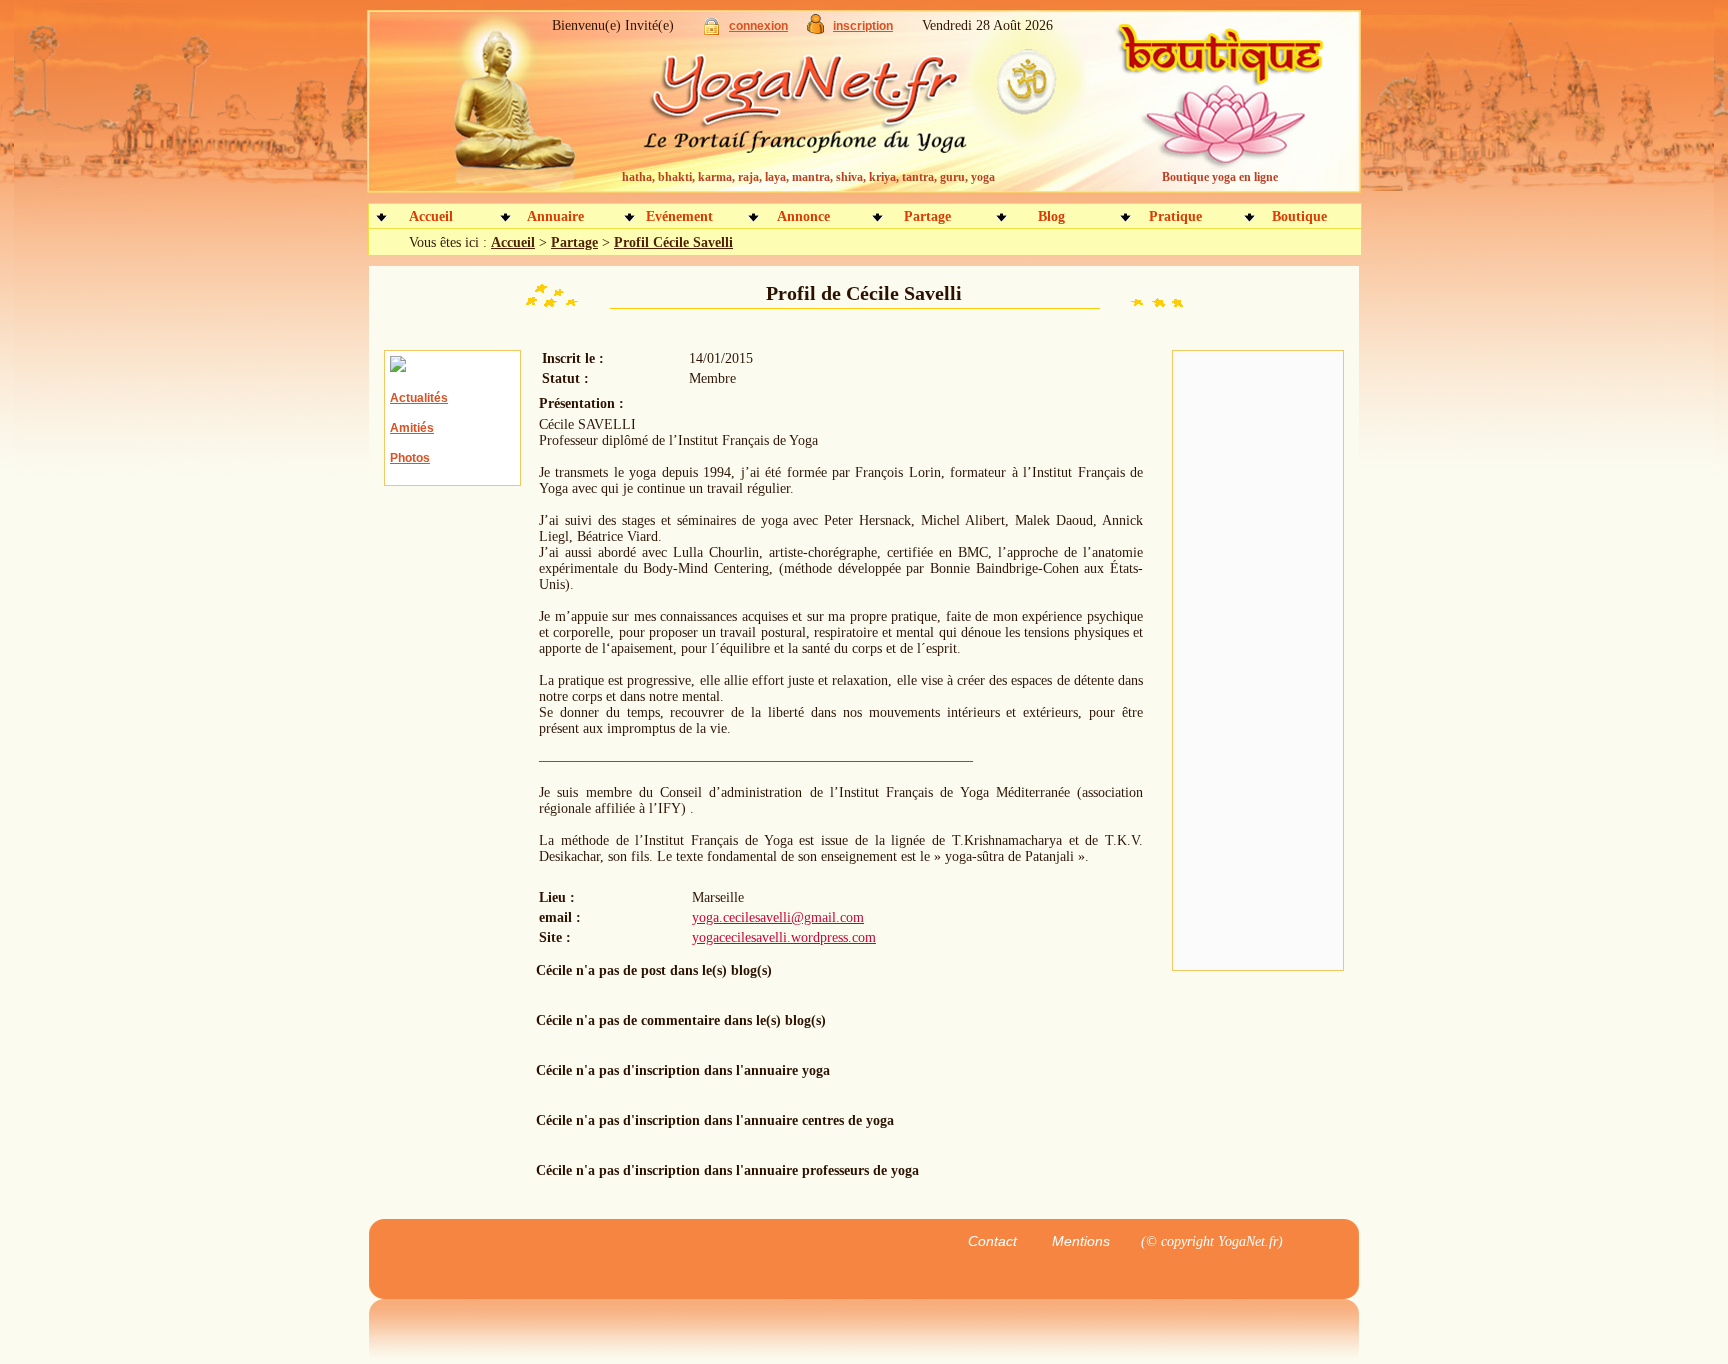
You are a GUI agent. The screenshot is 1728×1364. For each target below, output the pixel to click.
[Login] (711, 30)
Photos (410, 458)
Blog (1051, 216)
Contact (992, 1241)
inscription (863, 26)
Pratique (1175, 216)
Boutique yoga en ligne (1220, 177)
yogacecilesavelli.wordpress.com (784, 937)
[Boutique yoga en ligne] (1217, 110)
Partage (927, 216)
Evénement (679, 216)
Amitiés (412, 428)
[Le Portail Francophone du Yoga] (819, 110)
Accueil (431, 216)
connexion (758, 26)
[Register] (815, 29)
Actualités (419, 398)
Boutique (1299, 216)
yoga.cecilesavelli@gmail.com (778, 917)
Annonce (803, 216)
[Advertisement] (1258, 661)
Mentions (1081, 1241)
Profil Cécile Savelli (673, 242)
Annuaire (555, 216)
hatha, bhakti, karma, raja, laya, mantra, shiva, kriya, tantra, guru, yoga (808, 177)
